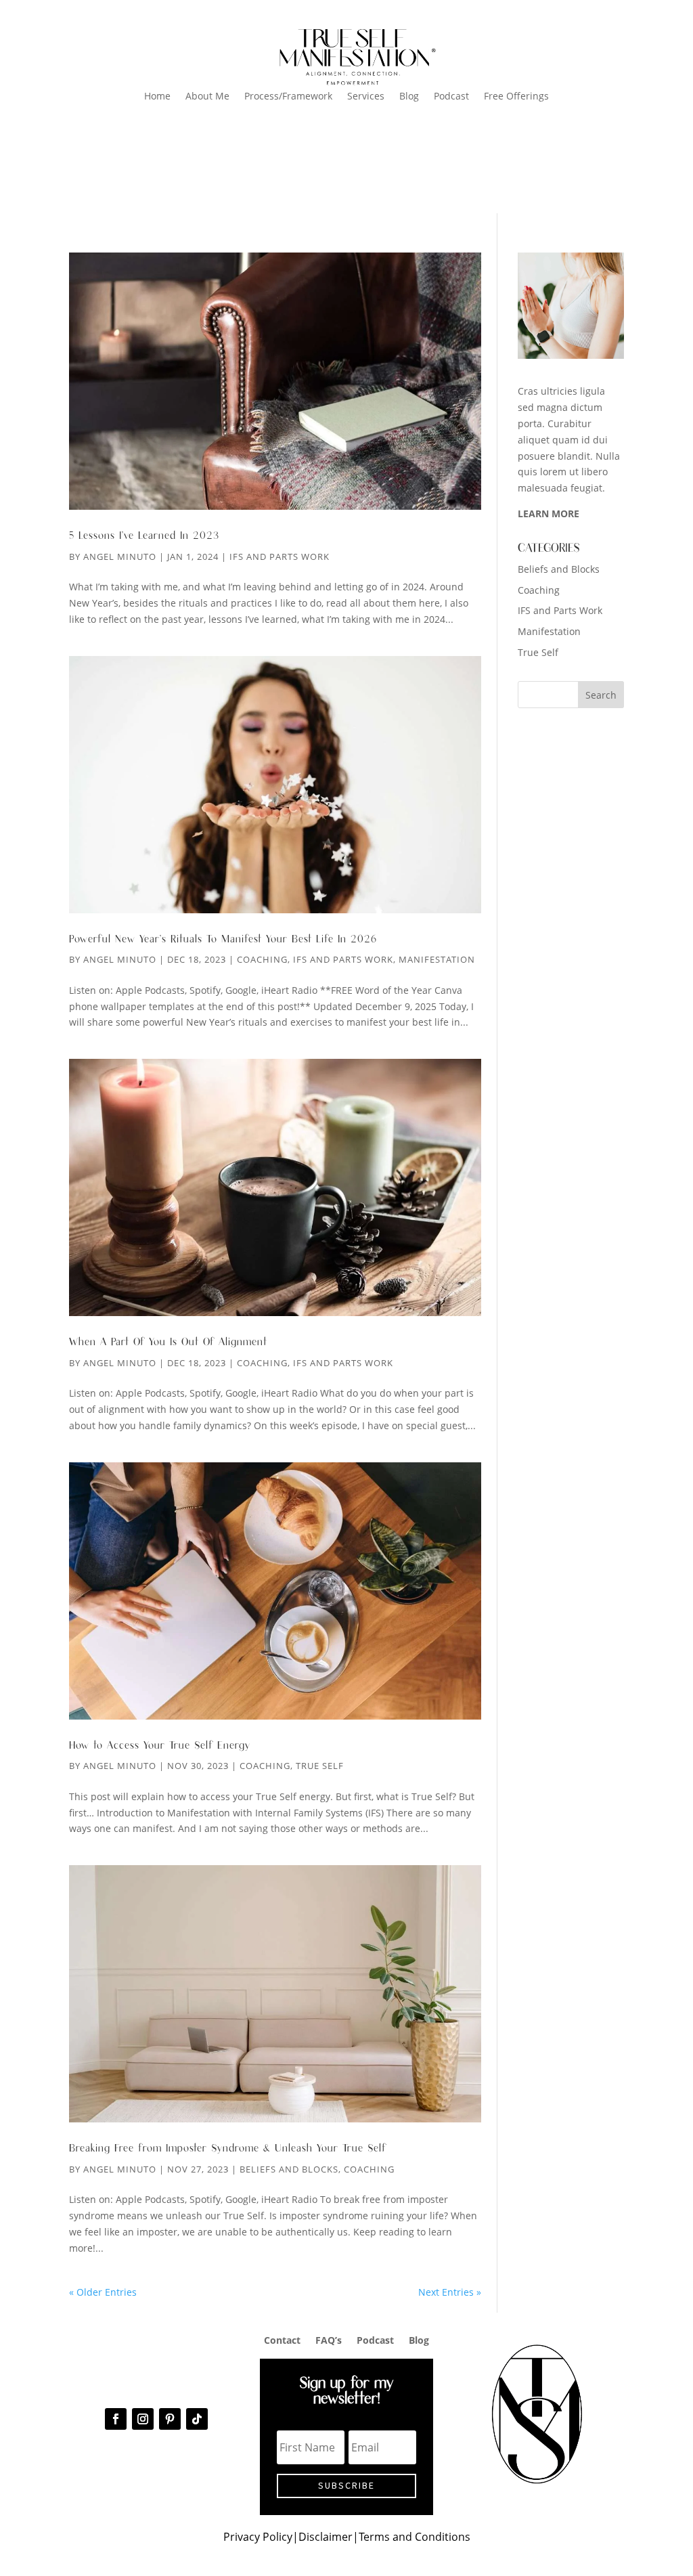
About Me (207, 97)
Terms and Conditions (415, 2537)
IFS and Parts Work (280, 556)
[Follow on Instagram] (143, 2419)
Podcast (451, 97)
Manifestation (437, 959)
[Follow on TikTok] (197, 2419)
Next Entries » (450, 2292)
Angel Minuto (120, 556)
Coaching (262, 959)
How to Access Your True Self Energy (160, 1746)
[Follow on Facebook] (116, 2419)
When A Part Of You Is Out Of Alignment (168, 1342)
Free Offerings (516, 97)
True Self (320, 1766)
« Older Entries (103, 2292)
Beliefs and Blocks (289, 2169)
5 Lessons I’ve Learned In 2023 (144, 536)
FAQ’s (329, 2339)
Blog (409, 97)
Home (157, 97)
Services (366, 97)
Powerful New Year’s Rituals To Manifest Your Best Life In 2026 (223, 939)
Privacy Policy (258, 2537)
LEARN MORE (549, 514)
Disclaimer (326, 2537)
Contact (282, 2339)
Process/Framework (288, 97)
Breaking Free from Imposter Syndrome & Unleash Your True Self (228, 2148)
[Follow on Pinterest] (170, 2419)
